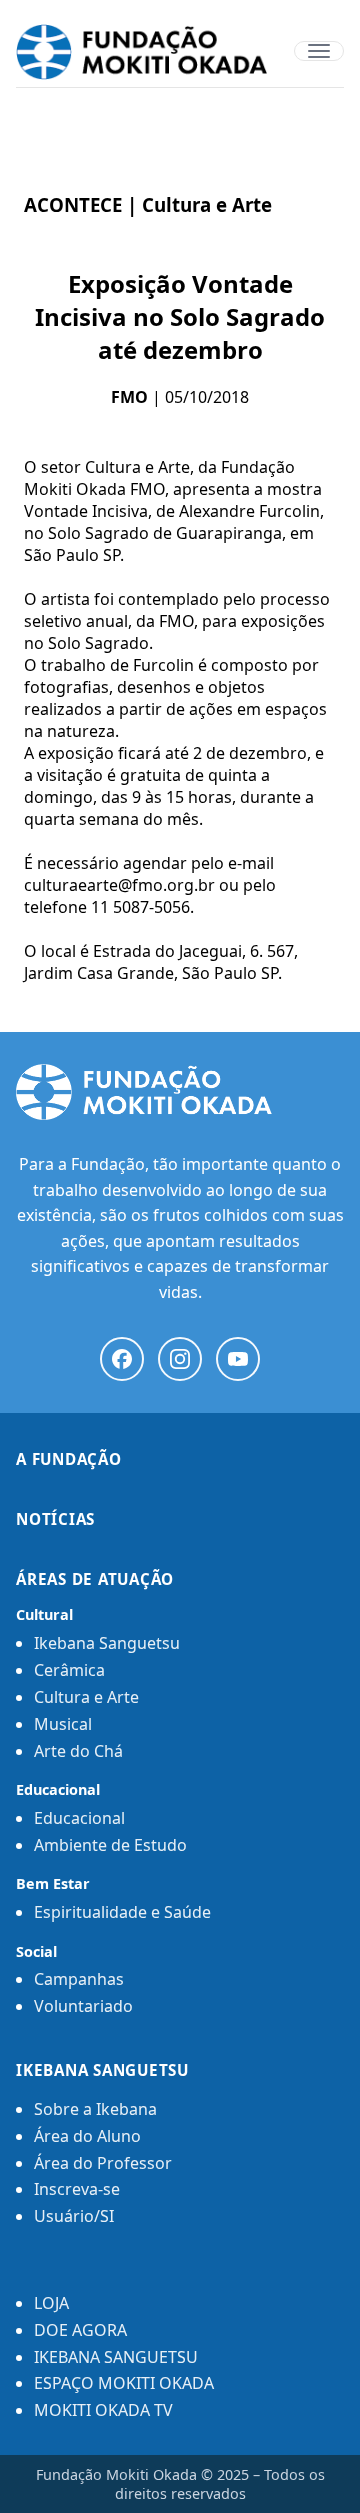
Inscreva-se (77, 2189)
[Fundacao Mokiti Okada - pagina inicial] (180, 52)
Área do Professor (103, 2163)
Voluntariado (83, 2006)
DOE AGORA (80, 2330)
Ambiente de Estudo (110, 1845)
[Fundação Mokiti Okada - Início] (180, 1092)
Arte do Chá (78, 1751)
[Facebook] (122, 1359)
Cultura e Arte (86, 1697)
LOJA (51, 2303)
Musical (63, 1724)
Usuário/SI (74, 2216)
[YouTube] (238, 1359)
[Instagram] (180, 1359)
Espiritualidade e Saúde (122, 1912)
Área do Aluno (87, 2136)
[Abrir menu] (319, 51)
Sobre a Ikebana (95, 2109)
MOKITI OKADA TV (103, 2410)
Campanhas (79, 1979)
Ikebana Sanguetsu (107, 1643)
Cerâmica (69, 1670)
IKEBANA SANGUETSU (116, 2357)
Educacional (79, 1818)
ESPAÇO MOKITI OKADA (124, 2383)
